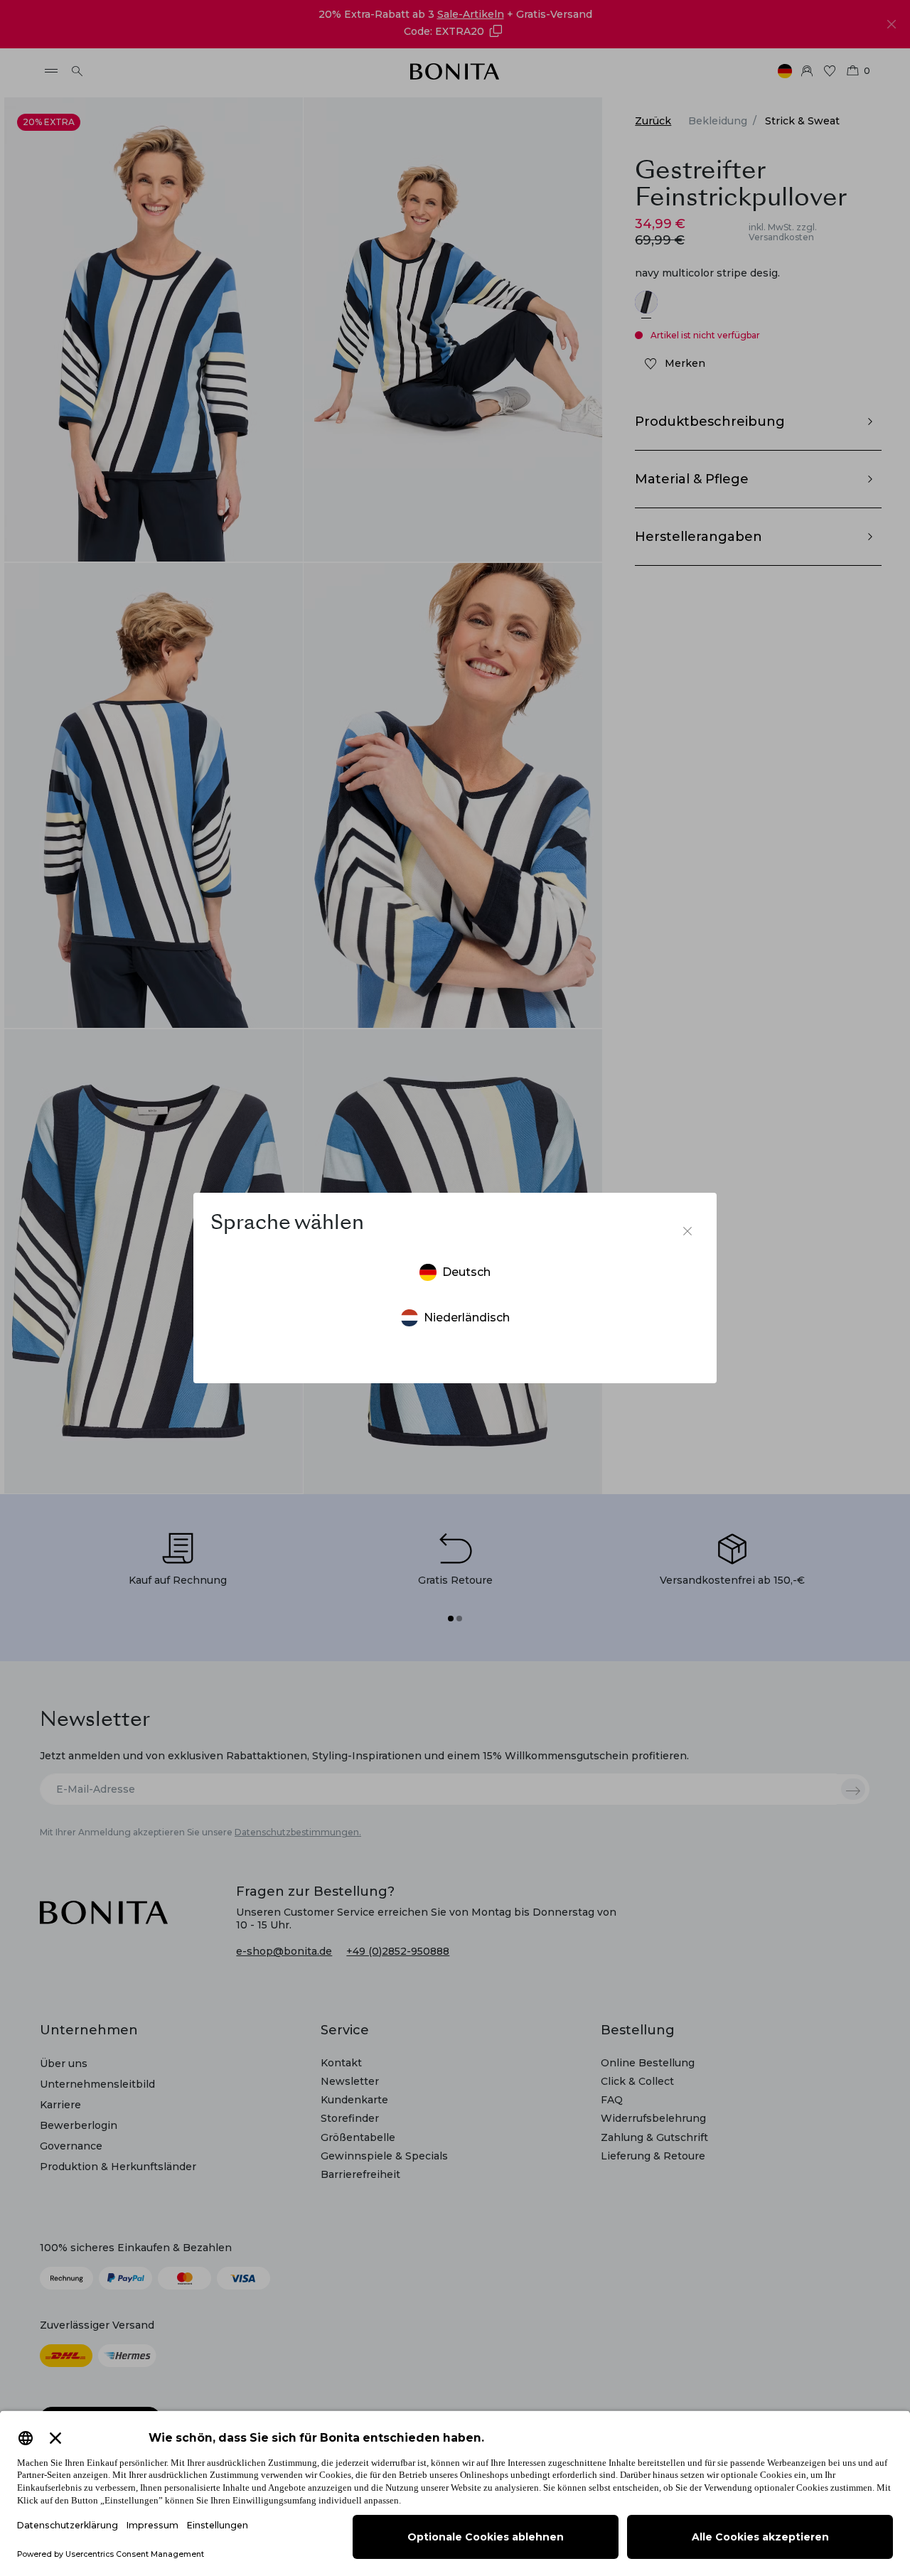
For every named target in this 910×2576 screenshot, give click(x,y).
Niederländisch (467, 1317)
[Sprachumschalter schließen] (687, 1231)
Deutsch (466, 1272)
